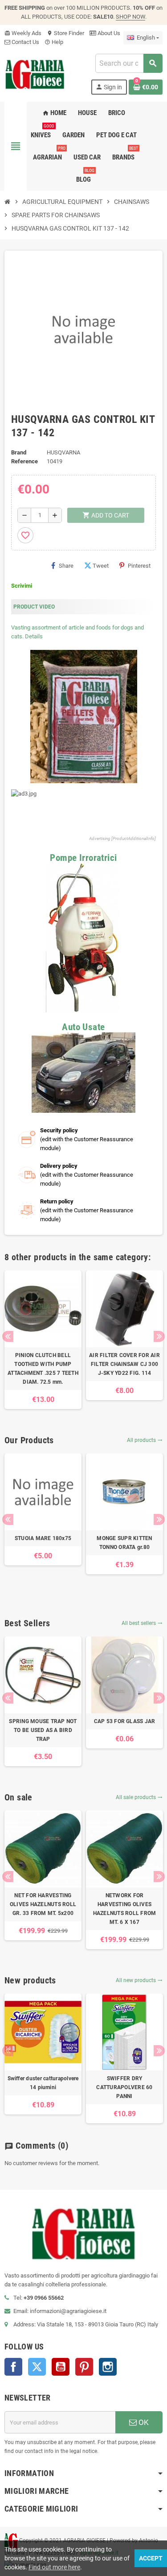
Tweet (101, 566)
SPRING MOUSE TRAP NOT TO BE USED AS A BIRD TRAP (43, 1730)
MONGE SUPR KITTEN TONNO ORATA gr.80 (124, 1543)
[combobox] (129, 63)
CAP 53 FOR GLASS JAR (125, 1721)
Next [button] (159, 1336)
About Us (108, 33)
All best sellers (142, 1623)
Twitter (37, 2367)
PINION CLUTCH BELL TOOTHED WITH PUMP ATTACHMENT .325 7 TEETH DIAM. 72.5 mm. (43, 1369)
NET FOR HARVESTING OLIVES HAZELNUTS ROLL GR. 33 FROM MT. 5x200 (43, 1904)
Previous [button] (8, 1336)
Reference (24, 461)
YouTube (61, 2367)
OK (143, 2422)
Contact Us (25, 42)
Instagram (108, 2367)
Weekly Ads (23, 33)
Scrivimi (22, 586)
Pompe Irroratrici (83, 858)
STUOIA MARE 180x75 (43, 1538)
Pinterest (139, 566)
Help (54, 42)
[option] (43, 1340)
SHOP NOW (130, 17)
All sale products (139, 1797)
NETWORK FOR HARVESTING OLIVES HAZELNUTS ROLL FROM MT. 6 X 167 (125, 1909)
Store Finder (65, 33)
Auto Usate (83, 1027)
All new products (139, 1980)
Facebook (13, 2367)
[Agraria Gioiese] (35, 74)
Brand (19, 452)
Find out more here (54, 2567)
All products (145, 1440)
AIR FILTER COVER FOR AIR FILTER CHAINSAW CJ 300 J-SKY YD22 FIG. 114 (124, 1364)
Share (66, 566)
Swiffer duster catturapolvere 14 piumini (43, 2083)
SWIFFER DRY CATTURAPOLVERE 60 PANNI (124, 2087)
